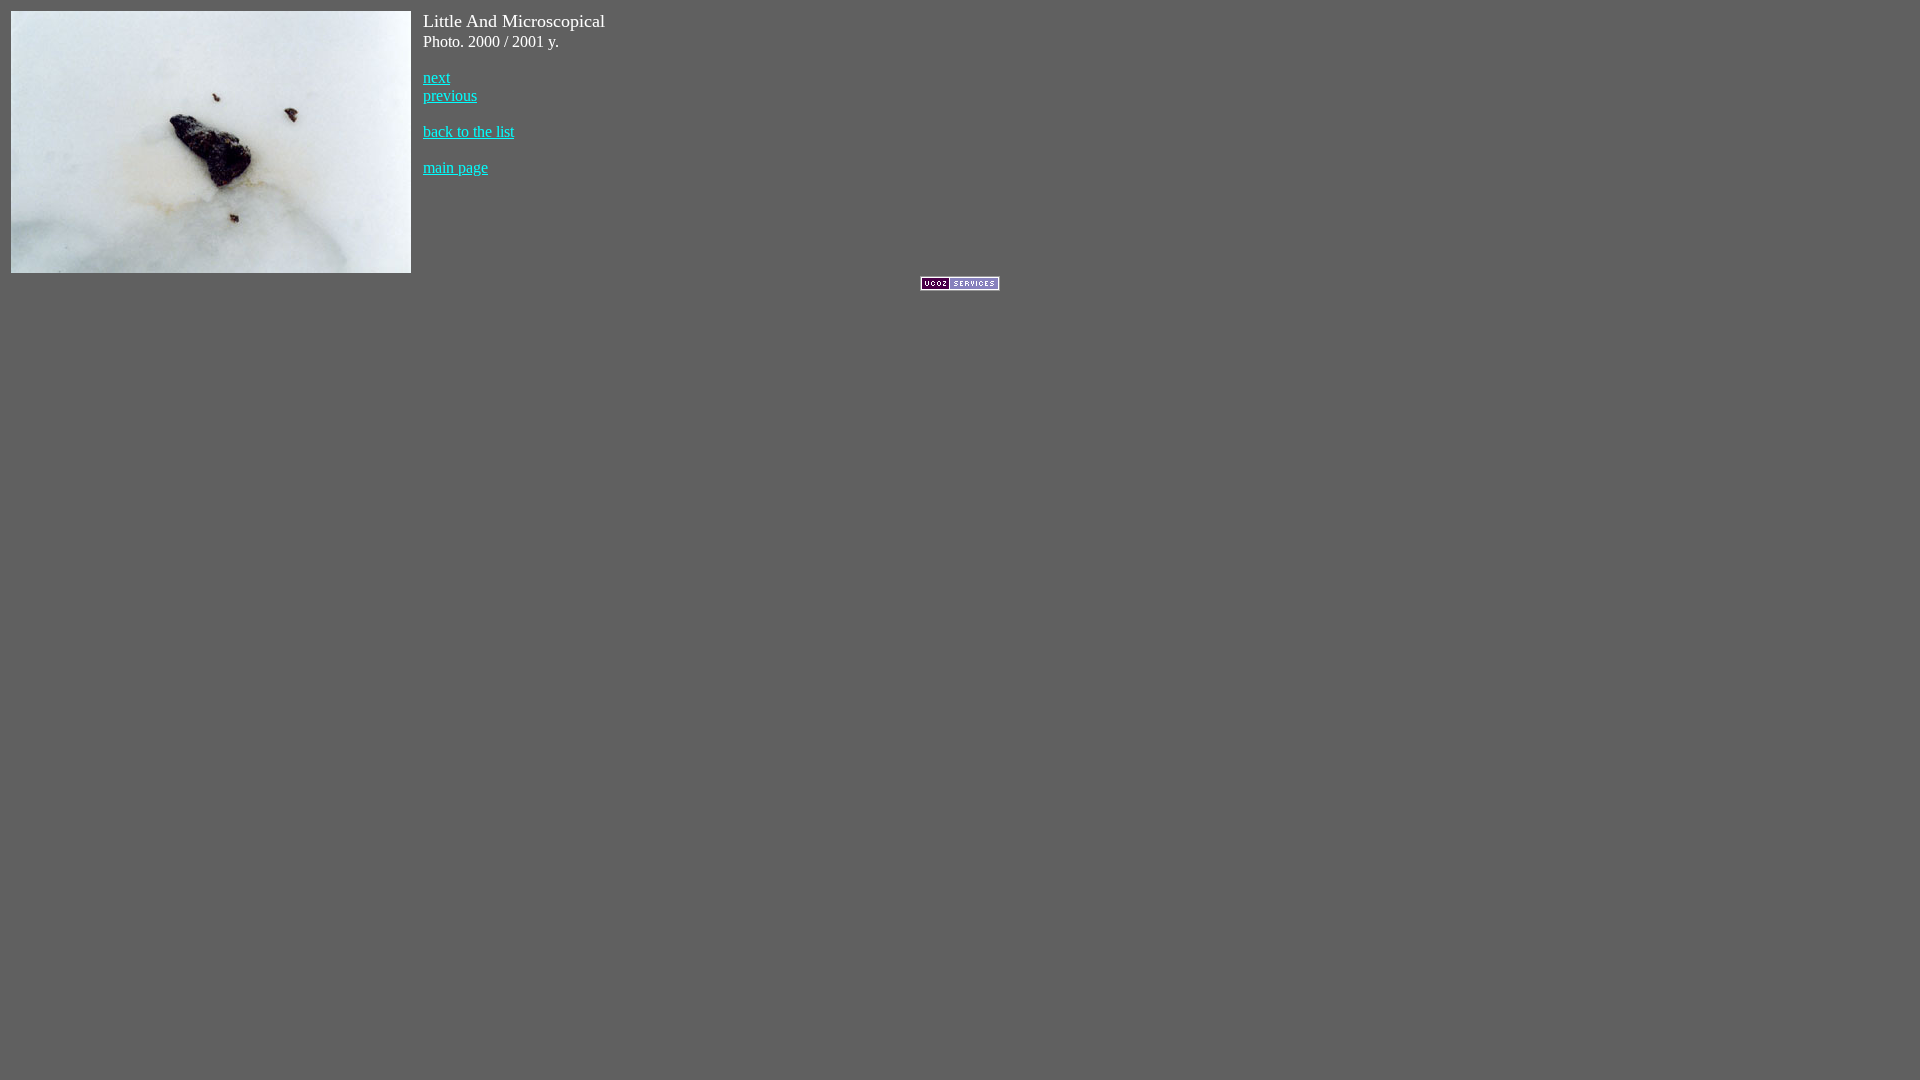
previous (450, 95)
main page (455, 167)
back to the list (468, 131)
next (436, 77)
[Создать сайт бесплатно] (960, 285)
